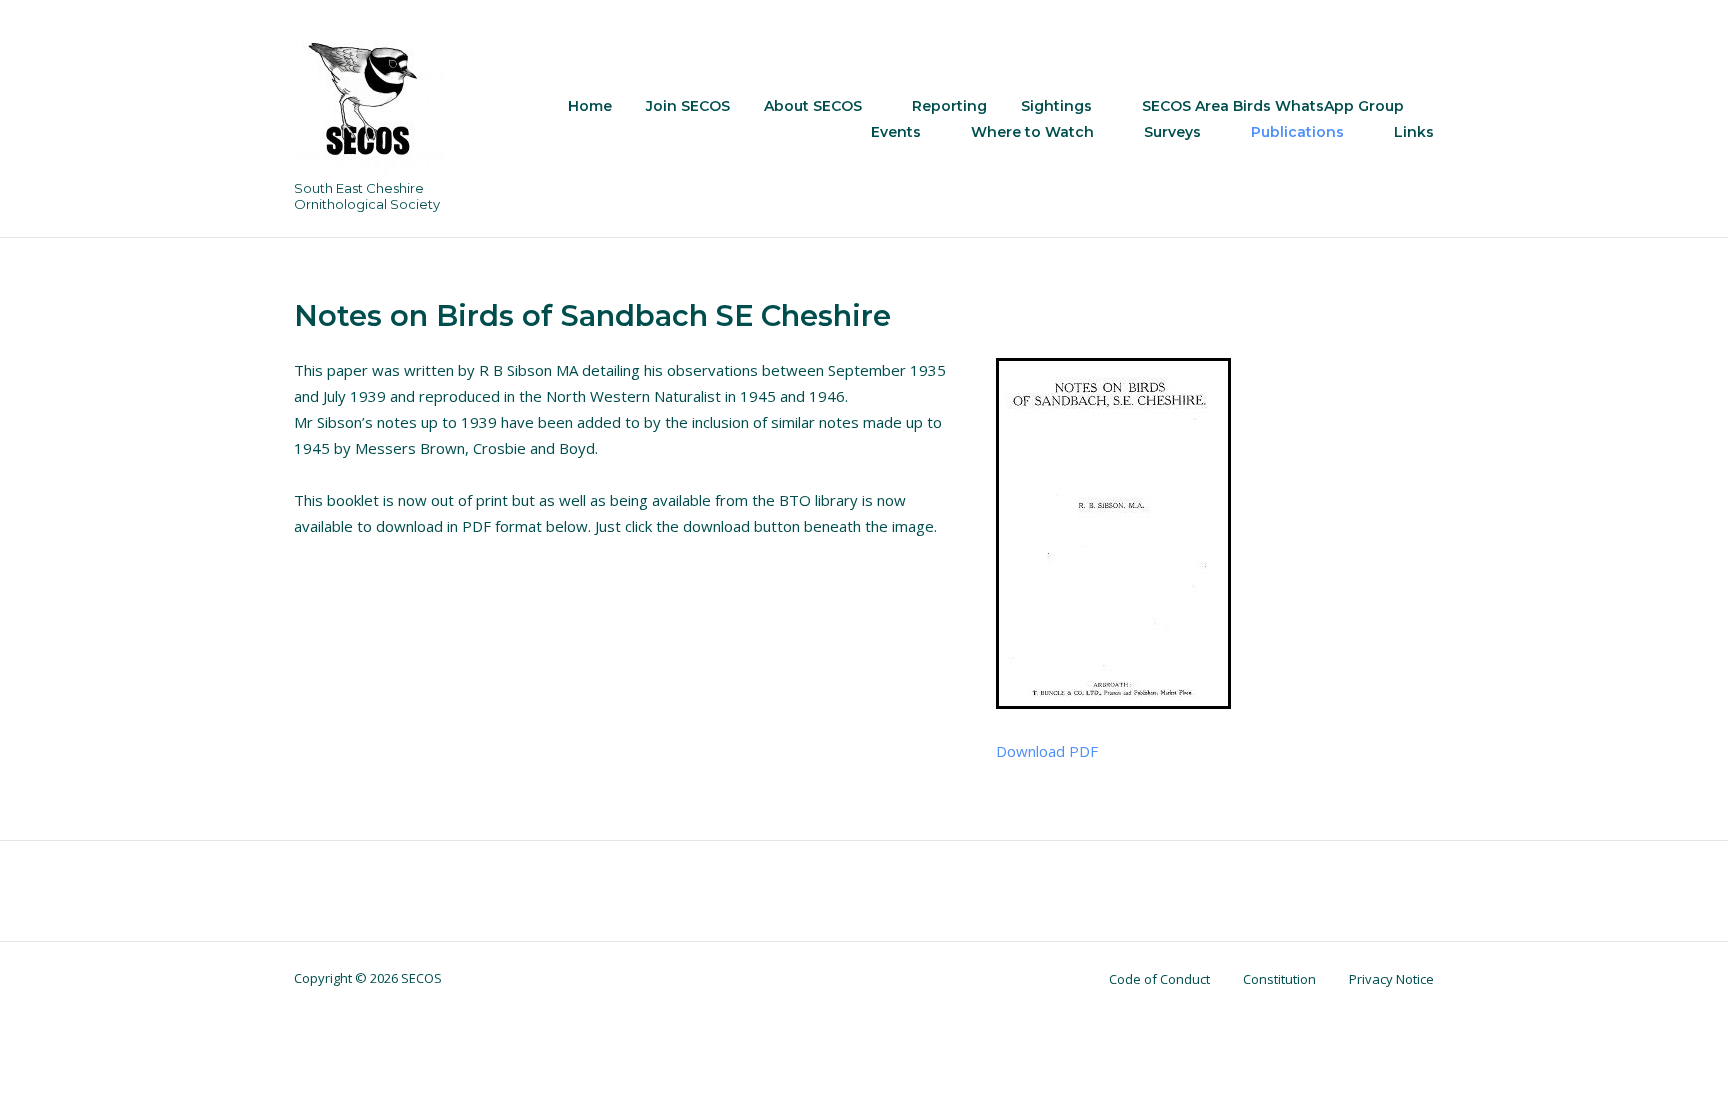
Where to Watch (1032, 132)
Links (1414, 132)
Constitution (1279, 979)
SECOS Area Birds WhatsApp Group (1273, 106)
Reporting (949, 106)
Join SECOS (688, 106)
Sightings (1056, 106)
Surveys (1172, 132)
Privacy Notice (1391, 979)
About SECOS (813, 106)
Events (896, 132)
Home (590, 106)
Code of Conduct (1159, 979)
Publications (1297, 132)
